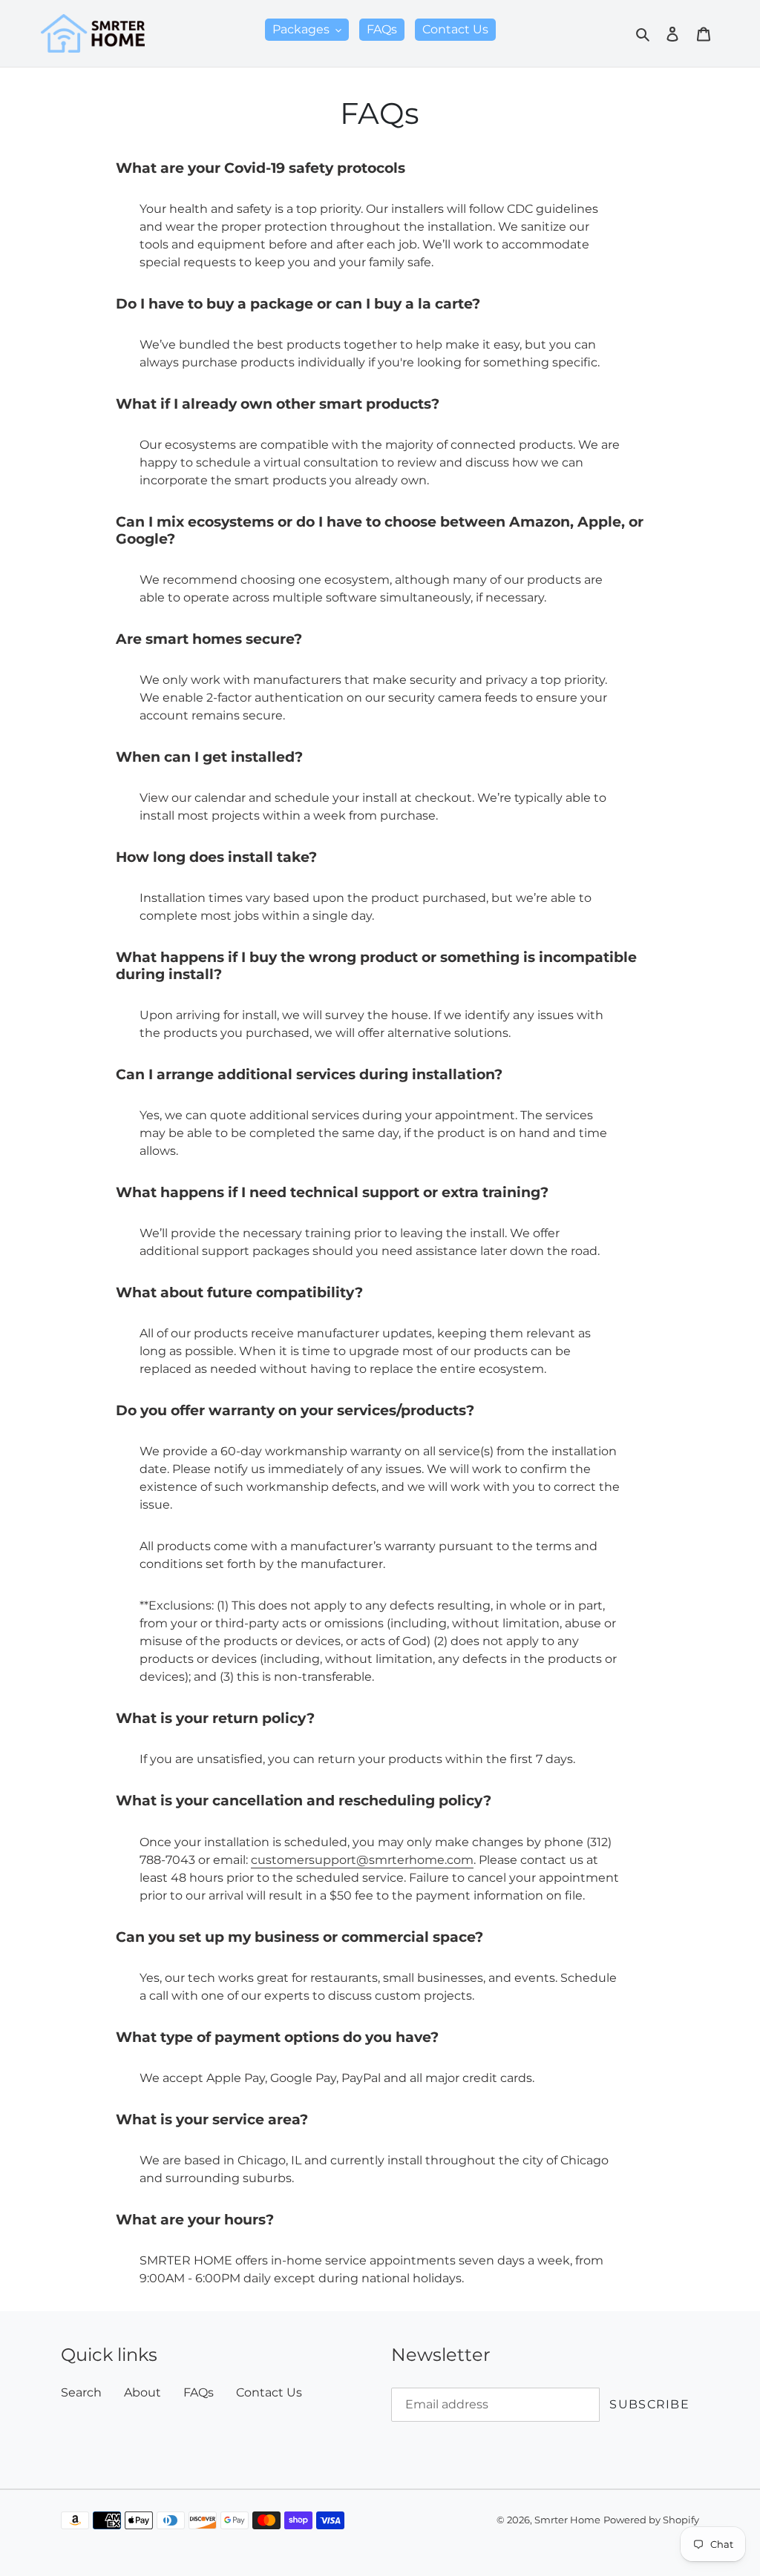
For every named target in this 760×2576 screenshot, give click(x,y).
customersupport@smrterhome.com (362, 1860)
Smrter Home (567, 2520)
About (142, 2392)
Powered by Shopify (651, 2520)
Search (81, 2392)
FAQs (199, 2392)
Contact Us (269, 2392)
